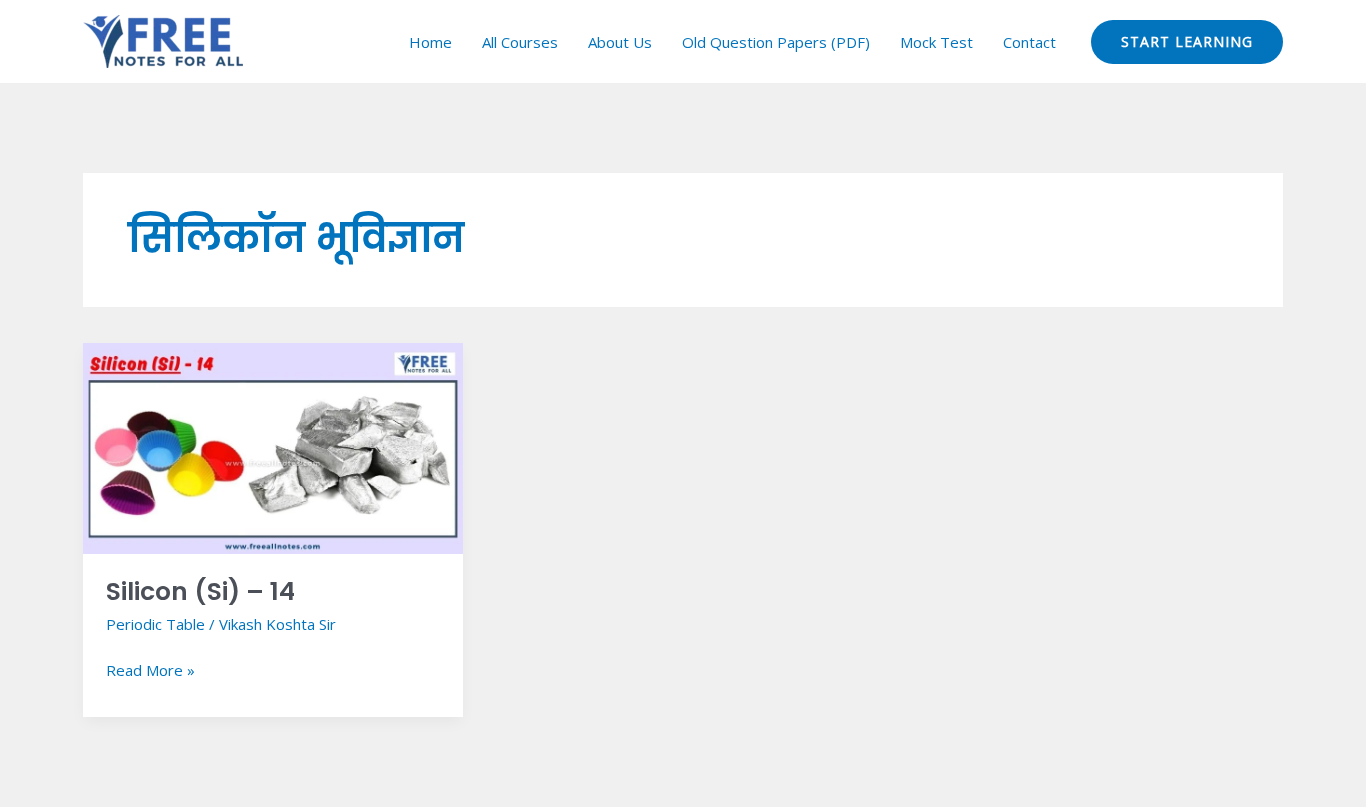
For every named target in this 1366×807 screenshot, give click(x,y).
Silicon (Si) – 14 (200, 591)
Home (430, 42)
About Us (620, 42)
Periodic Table (155, 624)
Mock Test (936, 42)
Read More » (150, 669)
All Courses (520, 42)
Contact (1029, 42)
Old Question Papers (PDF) (776, 42)
